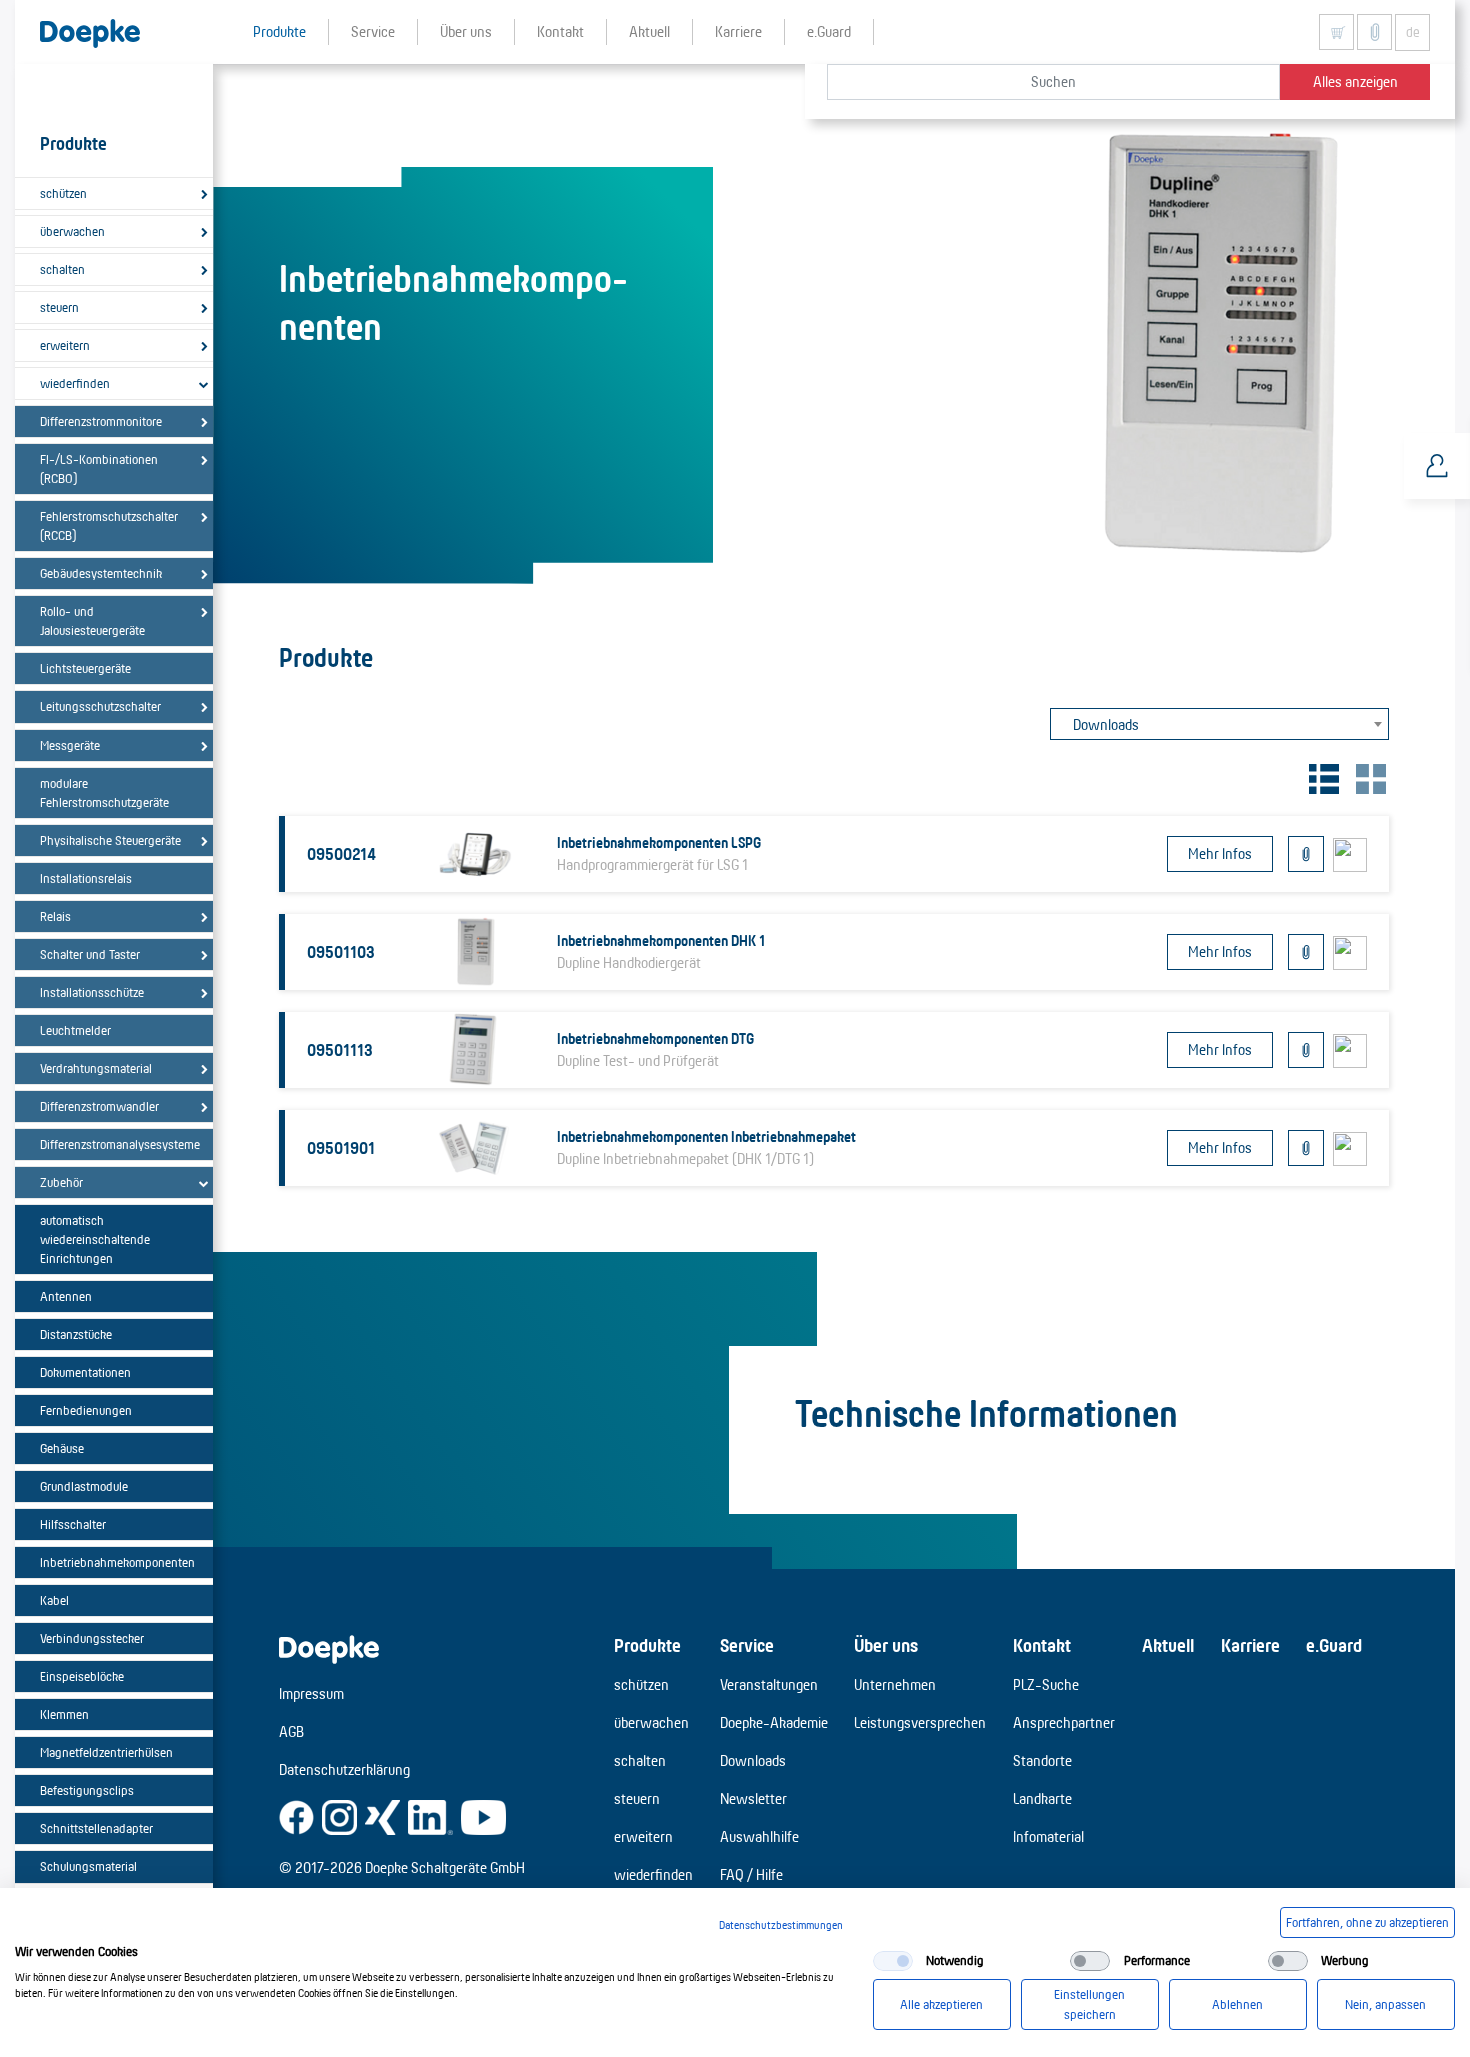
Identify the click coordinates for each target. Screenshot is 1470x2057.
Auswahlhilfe (759, 1836)
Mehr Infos (1220, 853)
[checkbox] (893, 1961)
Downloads (753, 1760)
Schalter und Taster (90, 954)
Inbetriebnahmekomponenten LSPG (659, 842)
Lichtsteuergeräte (85, 668)
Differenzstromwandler (99, 1106)
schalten (62, 269)
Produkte (647, 1645)
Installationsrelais (86, 878)
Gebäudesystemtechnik (101, 573)
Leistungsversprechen (920, 1722)
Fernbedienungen (86, 1410)
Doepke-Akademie (774, 1722)
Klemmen (64, 1714)
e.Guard (1334, 1645)
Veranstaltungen (769, 1684)
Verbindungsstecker (92, 1638)
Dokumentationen (85, 1372)
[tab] (1321, 776)
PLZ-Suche (1046, 1684)
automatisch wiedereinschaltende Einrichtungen (95, 1239)
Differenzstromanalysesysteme (118, 1144)
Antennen (66, 1296)
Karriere (1250, 1645)
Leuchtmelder (75, 1030)
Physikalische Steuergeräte (110, 840)
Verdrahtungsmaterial (96, 1068)
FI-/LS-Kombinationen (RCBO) (99, 468)
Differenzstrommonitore (101, 421)
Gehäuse (62, 1448)
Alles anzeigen (1355, 81)
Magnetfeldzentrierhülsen (106, 1752)
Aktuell (1168, 1645)
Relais (55, 916)
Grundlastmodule (84, 1486)
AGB (291, 1731)
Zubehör (61, 1182)
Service (747, 1645)
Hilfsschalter (73, 1524)
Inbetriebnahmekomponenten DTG (655, 1038)
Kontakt (1042, 1645)
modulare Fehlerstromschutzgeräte (104, 792)
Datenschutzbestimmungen (781, 1925)
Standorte (1042, 1760)
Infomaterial (1048, 1836)
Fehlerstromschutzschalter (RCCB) (109, 525)
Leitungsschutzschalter (100, 706)
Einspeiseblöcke (82, 1676)
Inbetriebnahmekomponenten (117, 1562)
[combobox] (1219, 724)
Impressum (311, 1693)
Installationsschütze (92, 992)
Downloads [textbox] (1106, 724)
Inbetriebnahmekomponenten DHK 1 (661, 940)
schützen (63, 193)
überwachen (72, 231)
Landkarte (1042, 1798)
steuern (59, 307)
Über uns (886, 1645)
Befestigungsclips (87, 1790)
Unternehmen (895, 1684)
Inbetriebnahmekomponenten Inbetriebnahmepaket (706, 1136)
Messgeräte (70, 745)
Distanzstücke (76, 1334)
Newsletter (753, 1798)
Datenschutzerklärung (344, 1769)
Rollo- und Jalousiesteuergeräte (92, 620)
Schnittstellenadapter (96, 1828)
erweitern (65, 345)
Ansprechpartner (1064, 1722)
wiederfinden (75, 383)
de (1413, 32)
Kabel (54, 1600)
